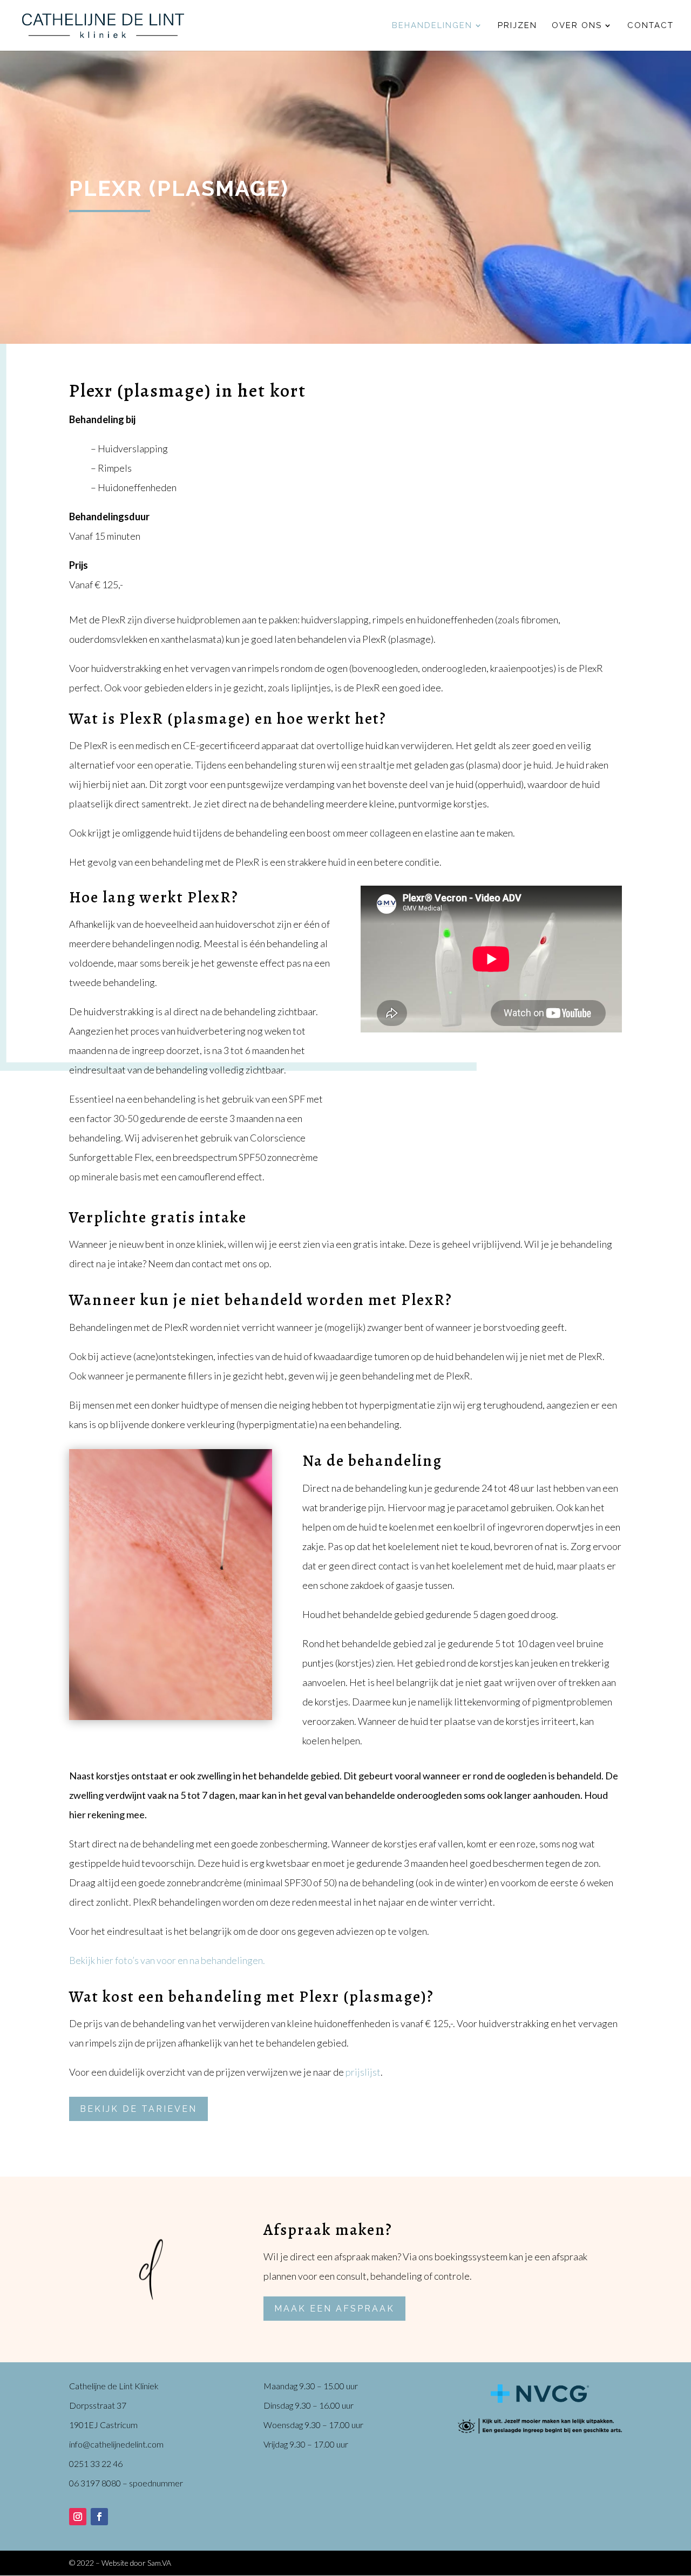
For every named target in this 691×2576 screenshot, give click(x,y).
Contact (651, 26)
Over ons (577, 26)
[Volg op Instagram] (78, 2517)
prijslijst (363, 2072)
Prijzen (517, 26)
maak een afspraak (334, 2309)
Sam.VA (159, 2563)
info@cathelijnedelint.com (116, 2444)
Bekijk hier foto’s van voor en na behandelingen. (167, 1960)
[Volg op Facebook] (99, 2517)
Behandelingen (432, 26)
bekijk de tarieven (138, 2109)
